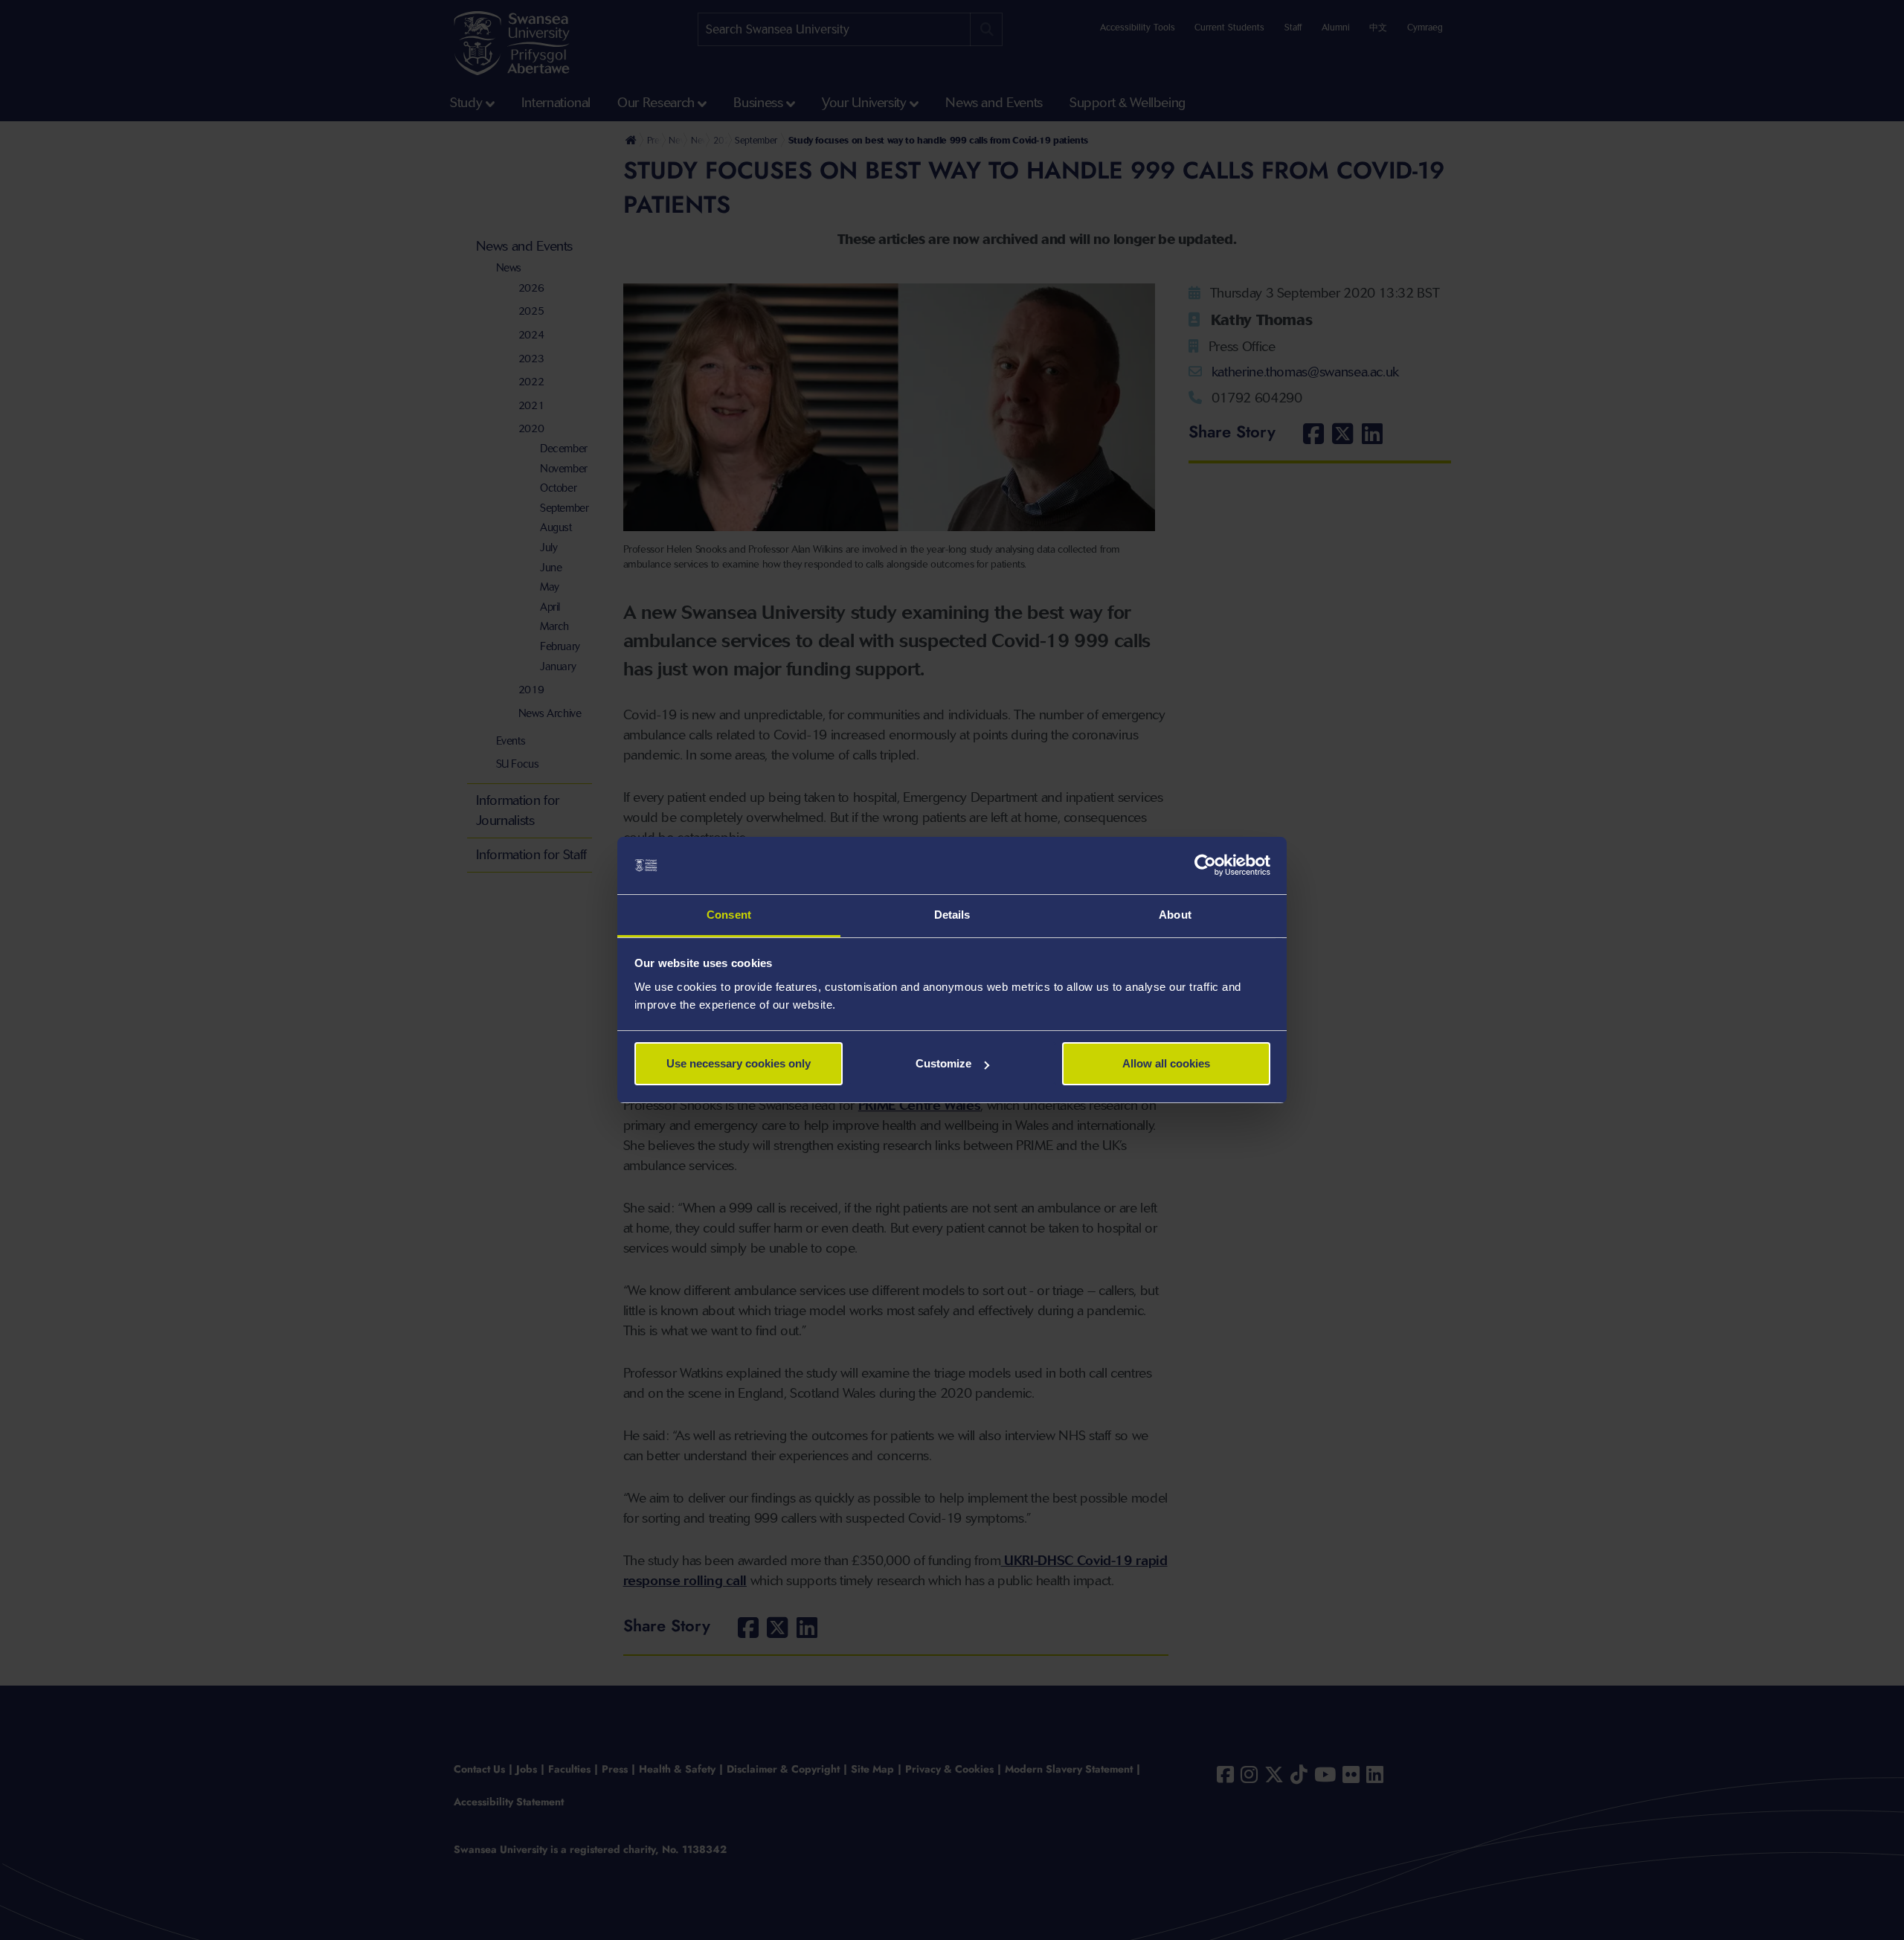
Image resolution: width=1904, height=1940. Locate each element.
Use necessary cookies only (739, 1063)
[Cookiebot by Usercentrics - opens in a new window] (1205, 866)
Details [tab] (952, 915)
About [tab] (1175, 915)
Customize (943, 1063)
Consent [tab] (729, 915)
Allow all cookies (1166, 1063)
